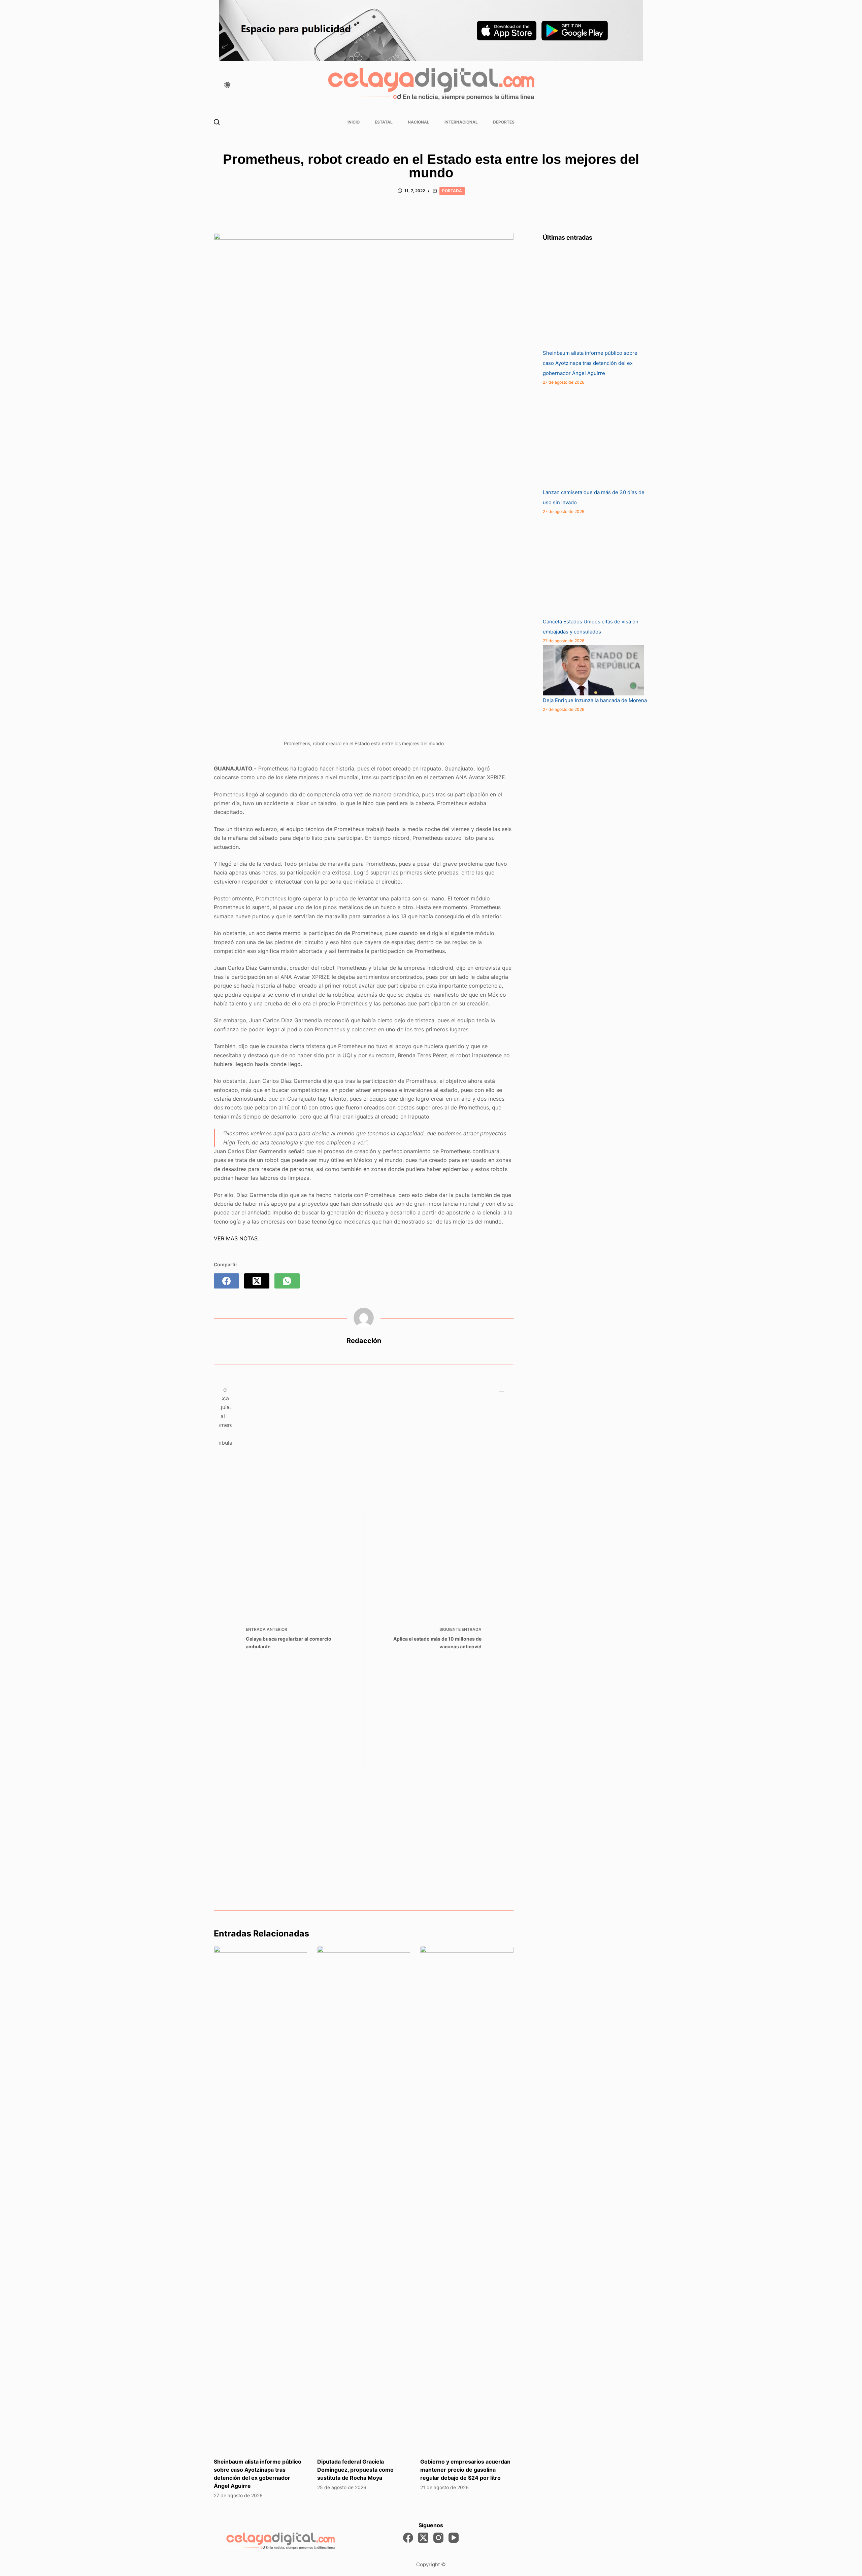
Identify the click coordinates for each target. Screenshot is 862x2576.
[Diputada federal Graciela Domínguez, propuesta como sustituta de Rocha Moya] (364, 2198)
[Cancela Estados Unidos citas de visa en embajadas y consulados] (593, 566)
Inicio (354, 122)
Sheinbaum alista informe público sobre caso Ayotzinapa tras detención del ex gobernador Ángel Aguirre (590, 363)
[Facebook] (226, 1281)
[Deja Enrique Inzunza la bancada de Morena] (593, 670)
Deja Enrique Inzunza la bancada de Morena (595, 700)
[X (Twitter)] (257, 1281)
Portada (452, 191)
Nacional (419, 122)
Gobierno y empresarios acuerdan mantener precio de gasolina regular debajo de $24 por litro (465, 2470)
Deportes (504, 122)
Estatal (384, 122)
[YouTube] (454, 2538)
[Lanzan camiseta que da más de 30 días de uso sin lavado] (593, 437)
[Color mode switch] (227, 85)
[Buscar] (217, 122)
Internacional (461, 122)
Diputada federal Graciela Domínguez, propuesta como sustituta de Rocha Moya (355, 2470)
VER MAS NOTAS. (236, 1238)
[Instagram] (438, 2538)
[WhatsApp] (287, 1281)
